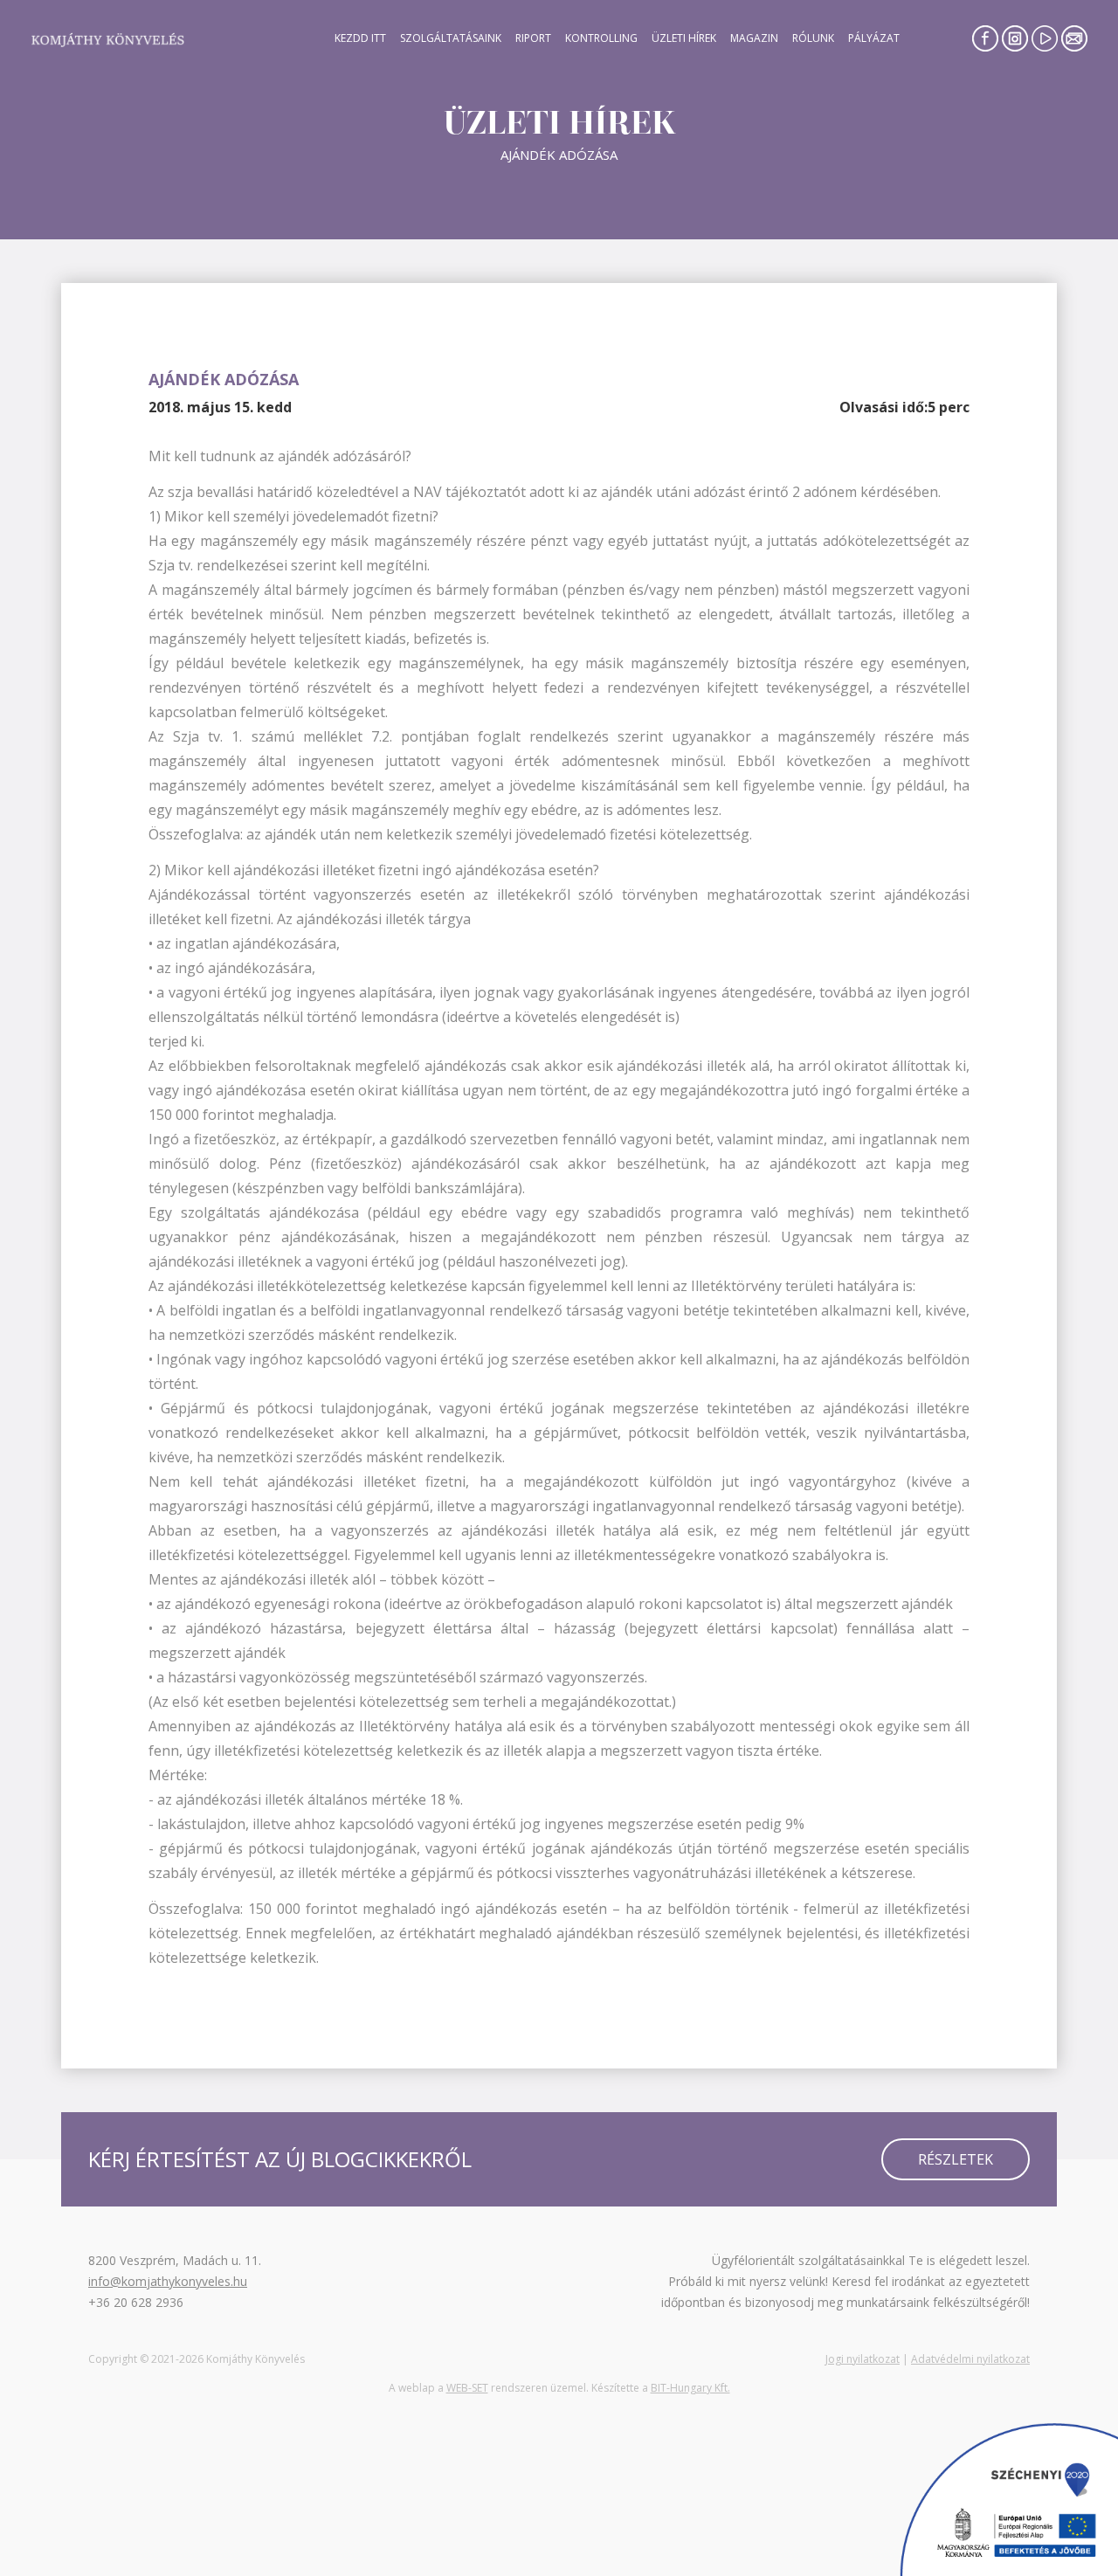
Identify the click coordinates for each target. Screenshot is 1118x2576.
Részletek (956, 2159)
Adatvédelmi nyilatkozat (970, 2359)
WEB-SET (467, 2388)
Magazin (754, 38)
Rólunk (813, 38)
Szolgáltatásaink (451, 38)
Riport (533, 38)
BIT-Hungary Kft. (690, 2388)
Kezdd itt (360, 38)
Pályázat (874, 38)
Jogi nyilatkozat (863, 2359)
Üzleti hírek (684, 38)
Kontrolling (601, 38)
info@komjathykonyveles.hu (168, 2281)
